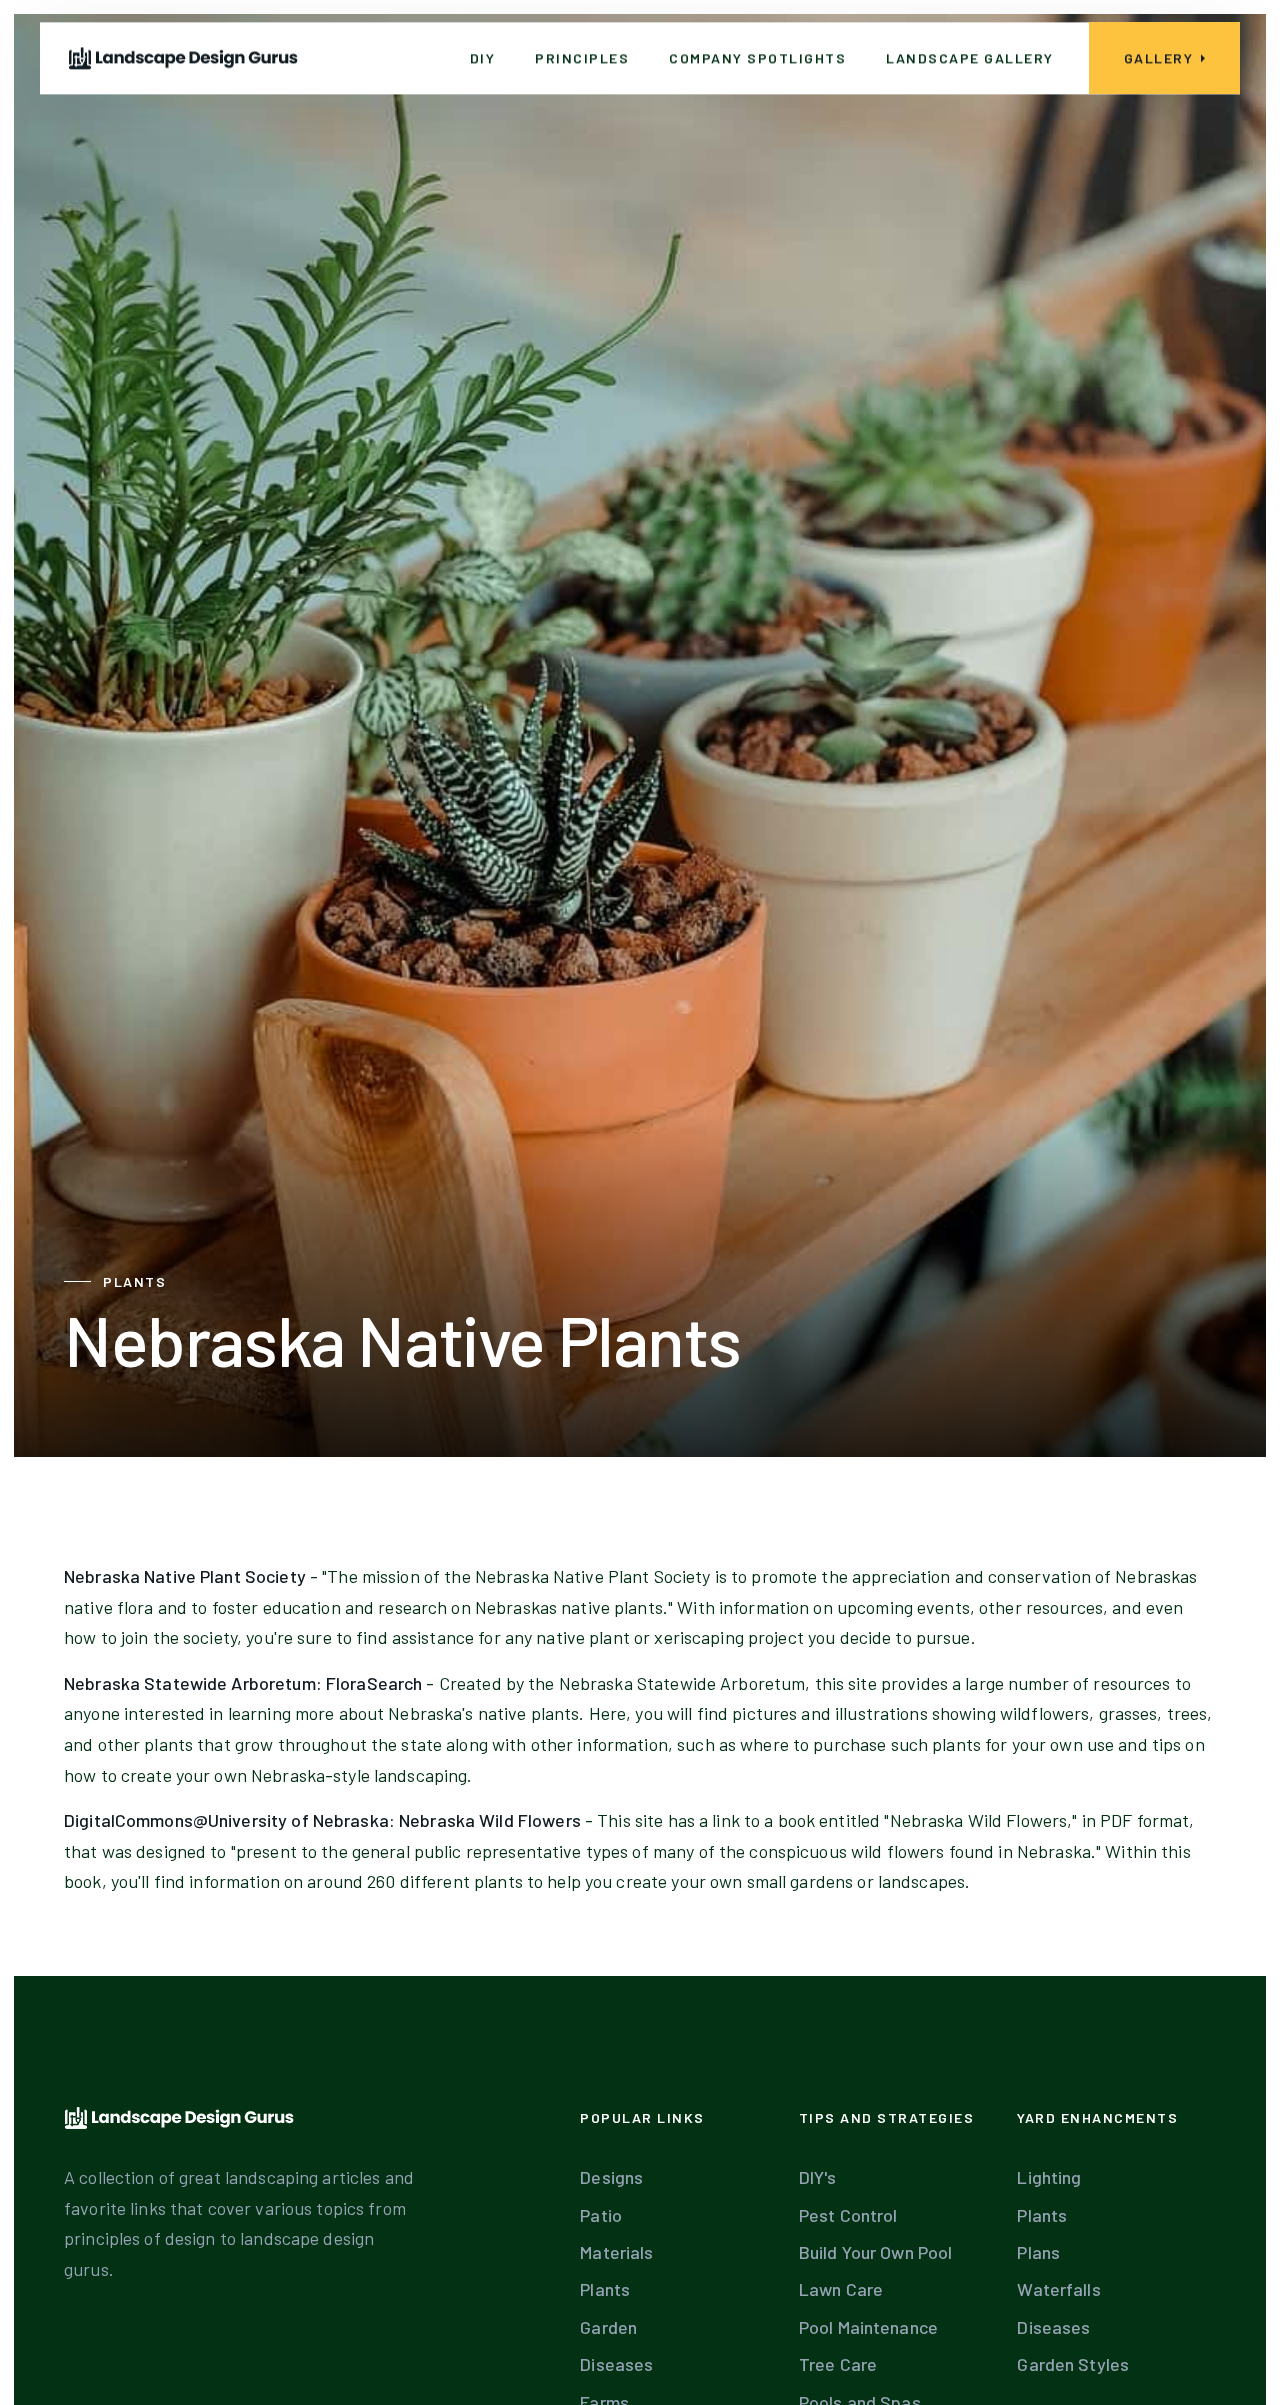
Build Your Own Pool (875, 2252)
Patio (601, 2215)
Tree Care (838, 2364)
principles (582, 57)
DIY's (818, 2177)
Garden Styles (1073, 2364)
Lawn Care (841, 2289)
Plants (605, 2289)
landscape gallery (970, 57)
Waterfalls (1058, 2289)
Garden (608, 2327)
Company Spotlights (757, 57)
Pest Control (848, 2215)
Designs (611, 2177)
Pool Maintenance (868, 2327)
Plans (1038, 2252)
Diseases (616, 2364)
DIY (483, 57)
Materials (616, 2252)
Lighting (1049, 2177)
